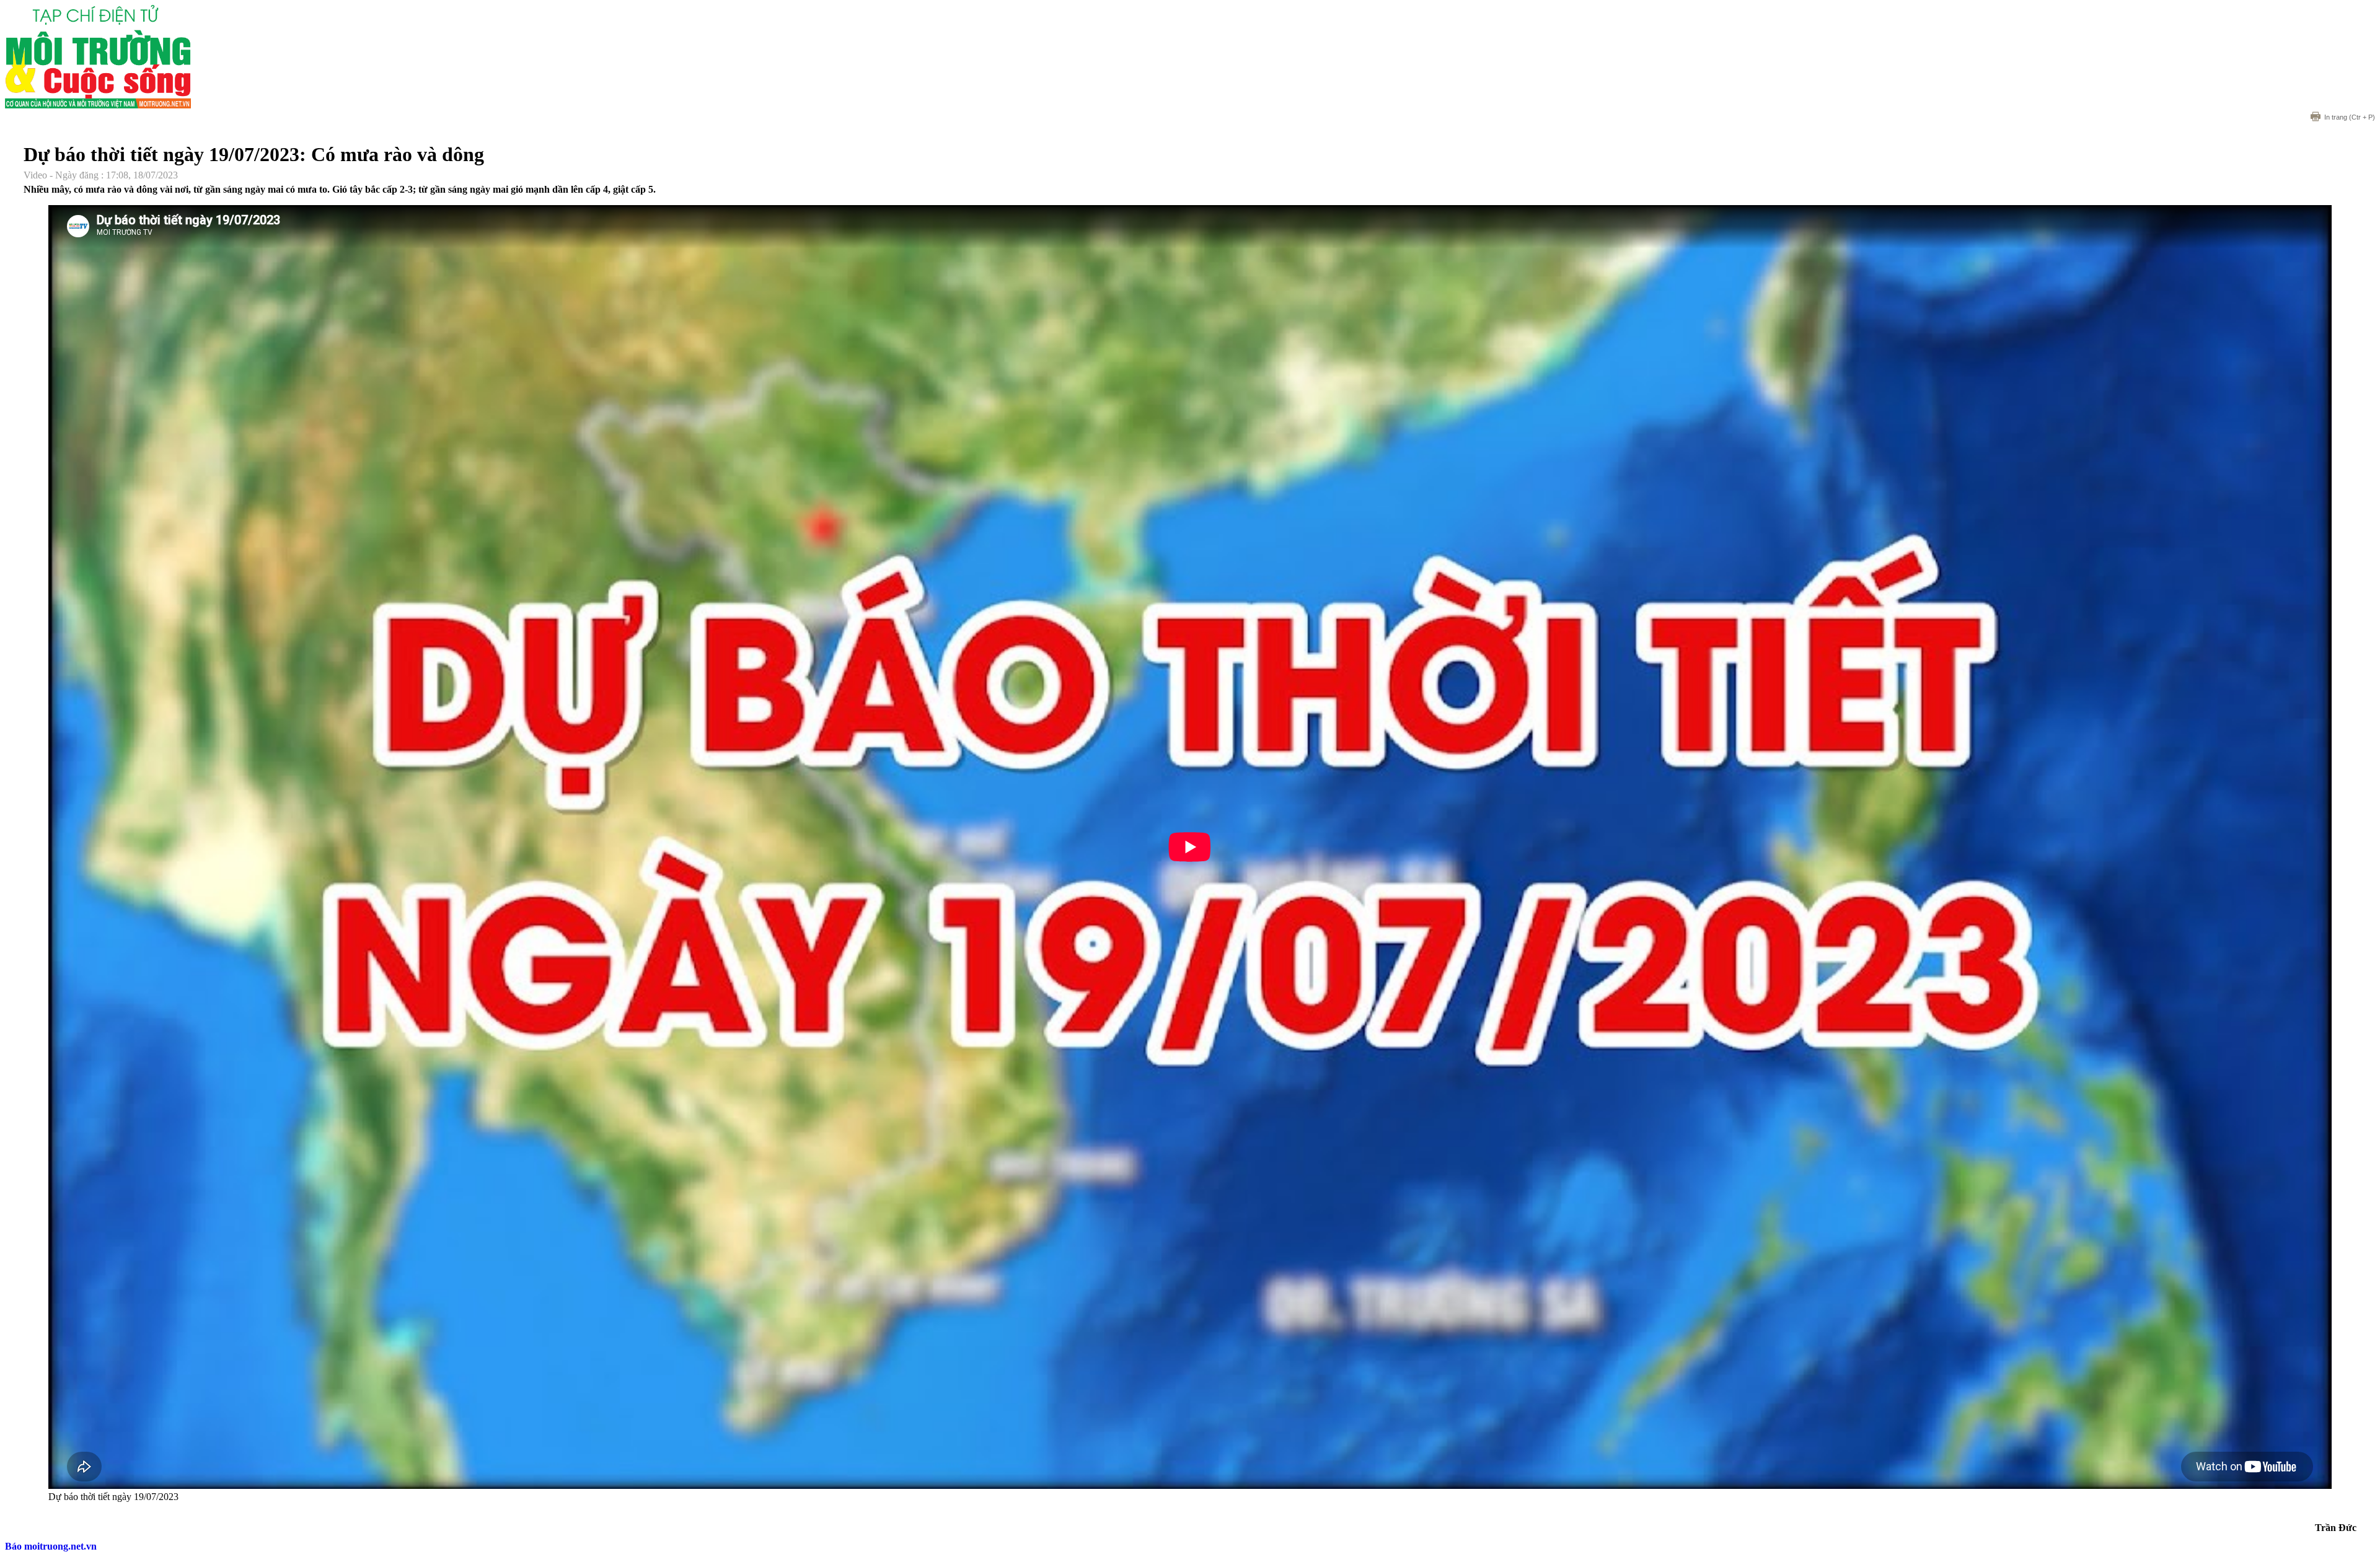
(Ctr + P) (2350, 117)
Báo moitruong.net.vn (51, 1546)
